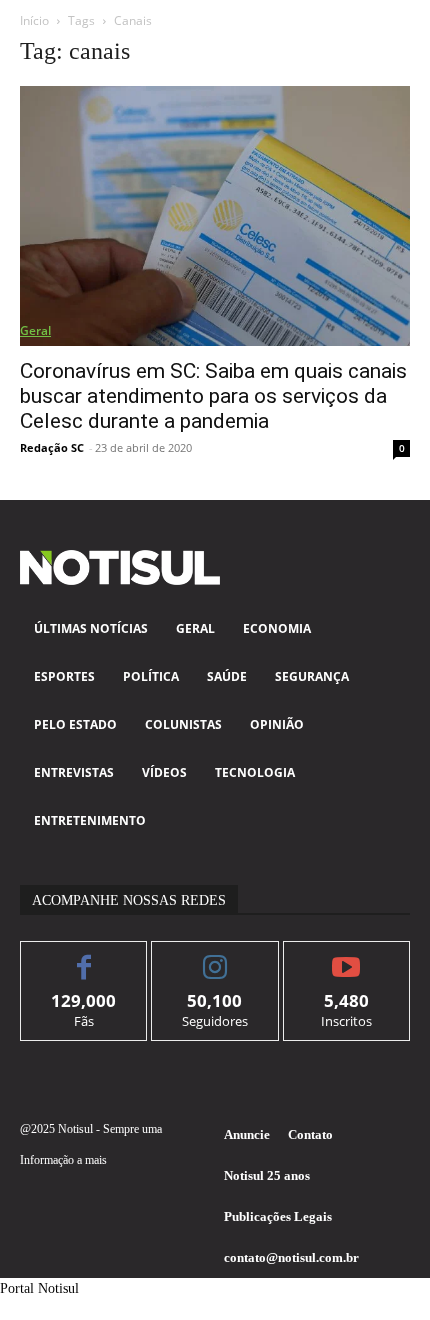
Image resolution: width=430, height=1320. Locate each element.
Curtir (84, 956)
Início (34, 20)
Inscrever (346, 956)
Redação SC (52, 447)
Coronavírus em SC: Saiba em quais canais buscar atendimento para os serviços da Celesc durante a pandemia (213, 396)
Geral (35, 330)
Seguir (215, 956)
